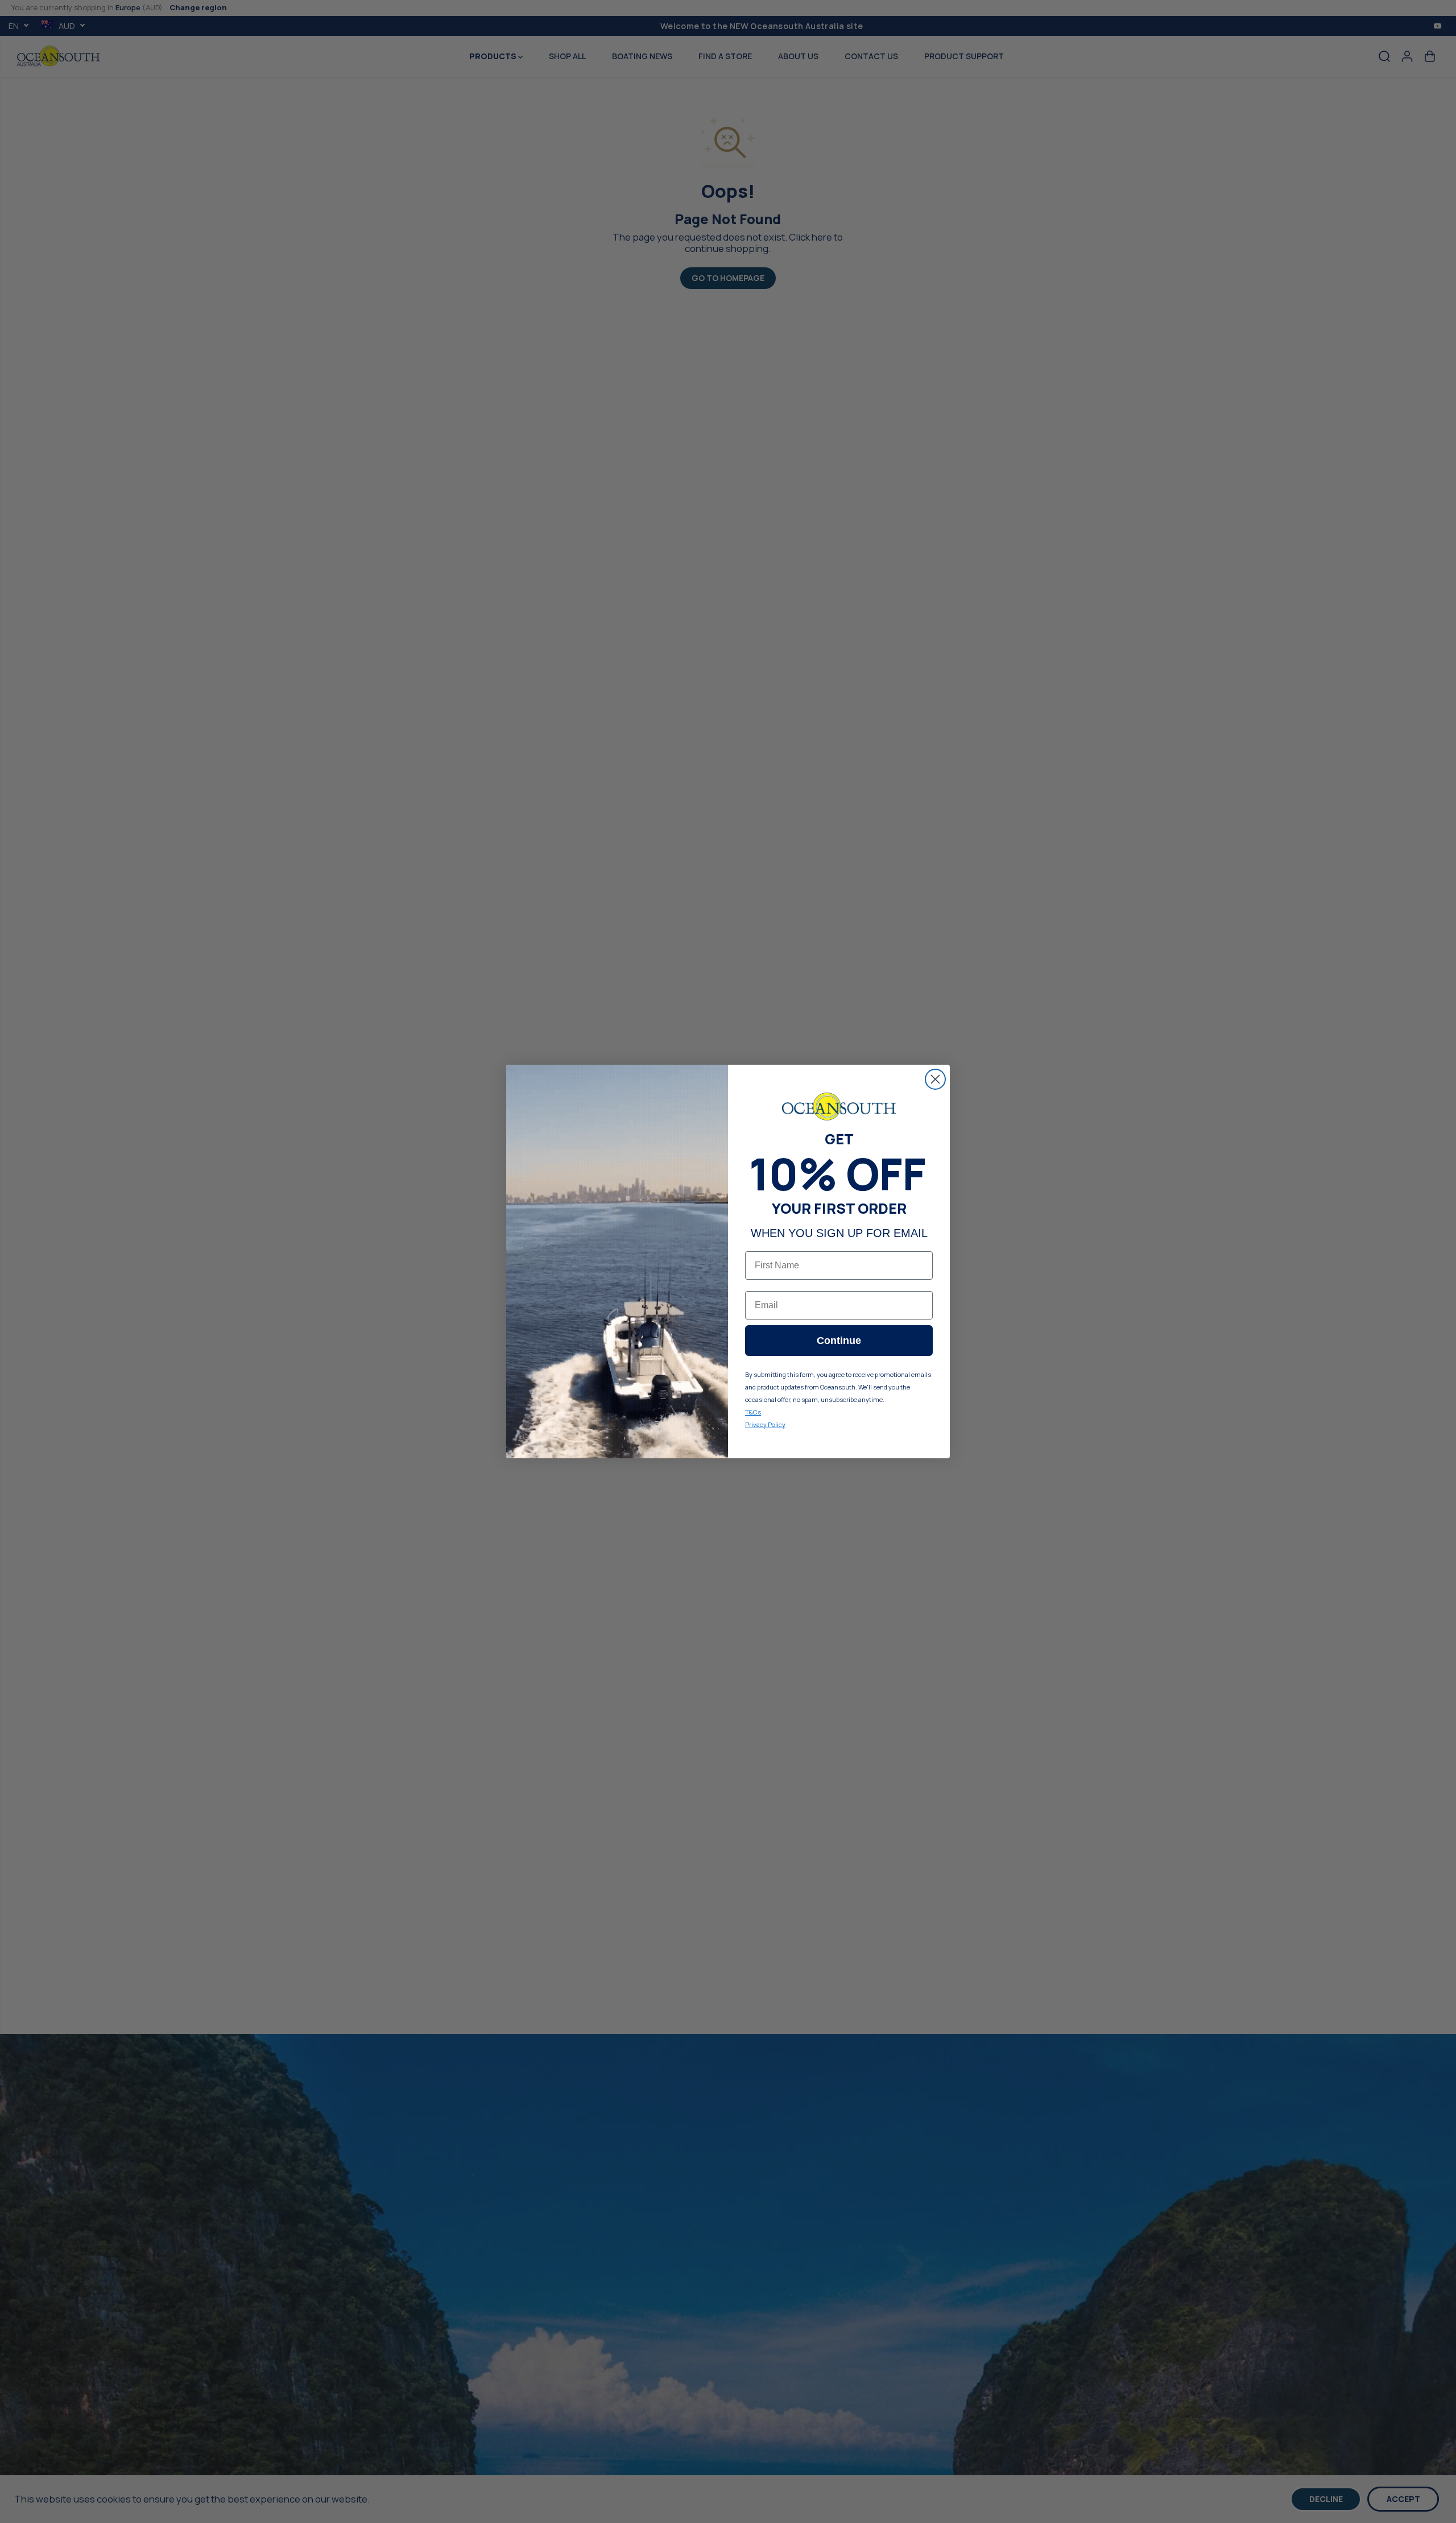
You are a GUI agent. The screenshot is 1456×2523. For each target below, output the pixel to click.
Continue (839, 1341)
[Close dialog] (935, 1079)
